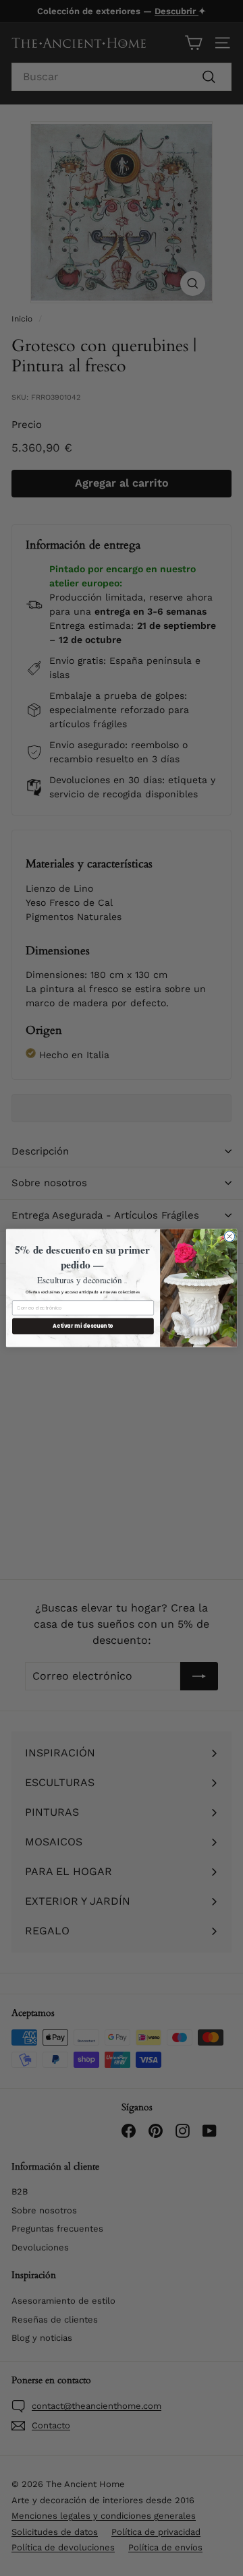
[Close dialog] (229, 1236)
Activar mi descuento (83, 1326)
